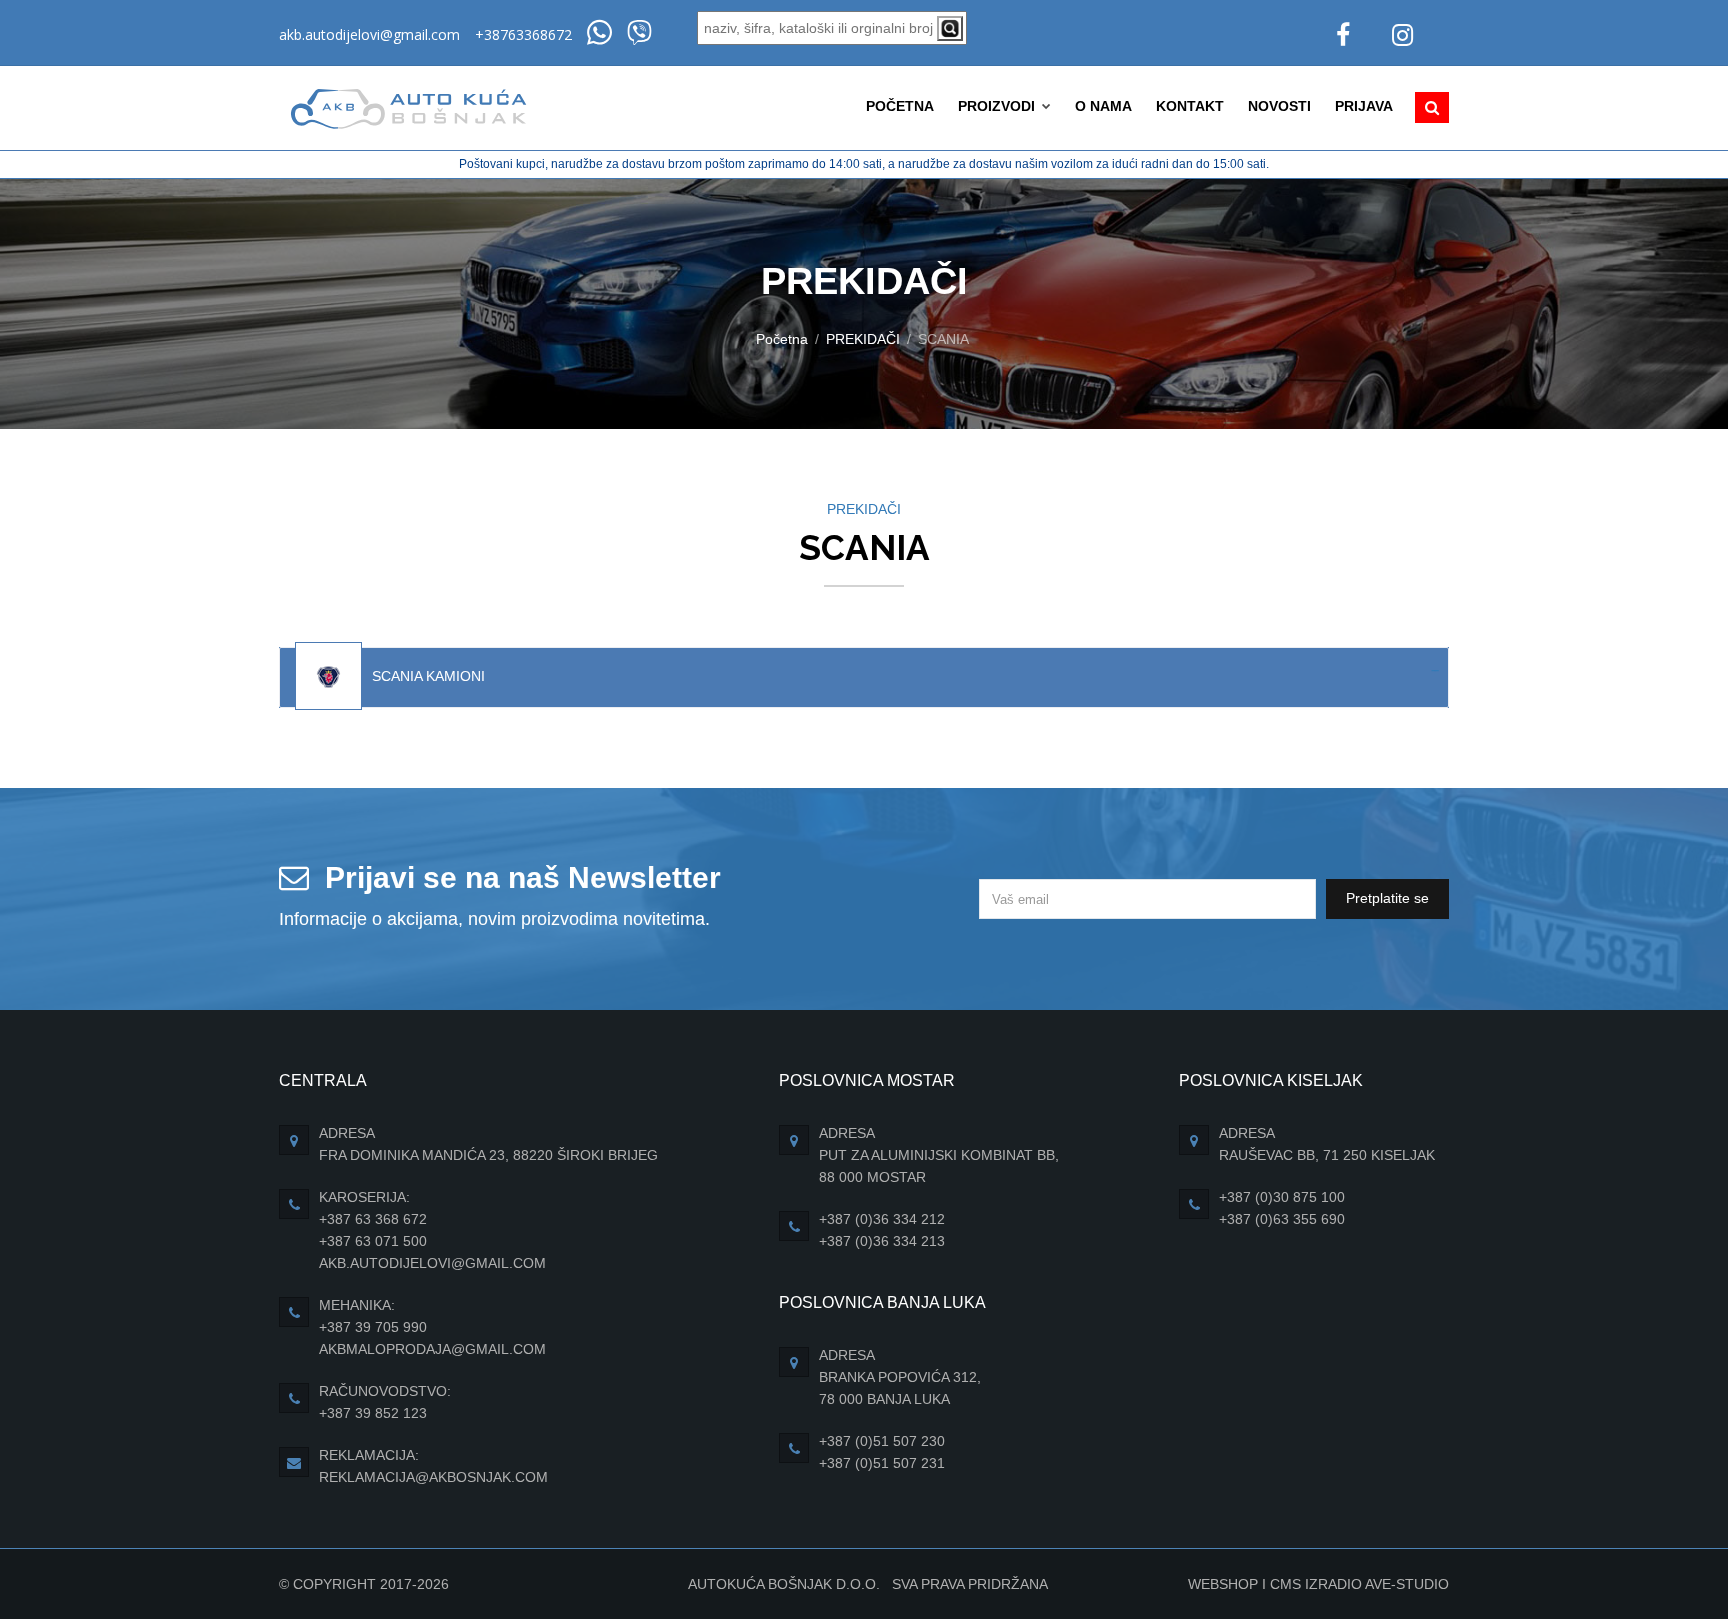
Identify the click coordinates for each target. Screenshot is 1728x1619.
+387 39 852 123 (373, 1413)
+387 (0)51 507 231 (882, 1463)
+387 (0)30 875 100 (1282, 1197)
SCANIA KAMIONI (428, 676)
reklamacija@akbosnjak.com (433, 1477)
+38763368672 (523, 34)
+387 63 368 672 (373, 1219)
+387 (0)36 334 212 (882, 1219)
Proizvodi (998, 106)
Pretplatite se (1387, 898)
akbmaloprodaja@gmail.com (432, 1349)
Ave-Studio (1407, 1584)
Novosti (1279, 106)
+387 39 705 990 (373, 1327)
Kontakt (1190, 106)
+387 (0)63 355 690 (1282, 1219)
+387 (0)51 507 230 (882, 1441)
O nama (1103, 106)
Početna (900, 106)
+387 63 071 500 (373, 1241)
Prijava (1364, 106)
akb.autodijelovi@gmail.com (369, 34)
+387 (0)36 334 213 (882, 1241)
